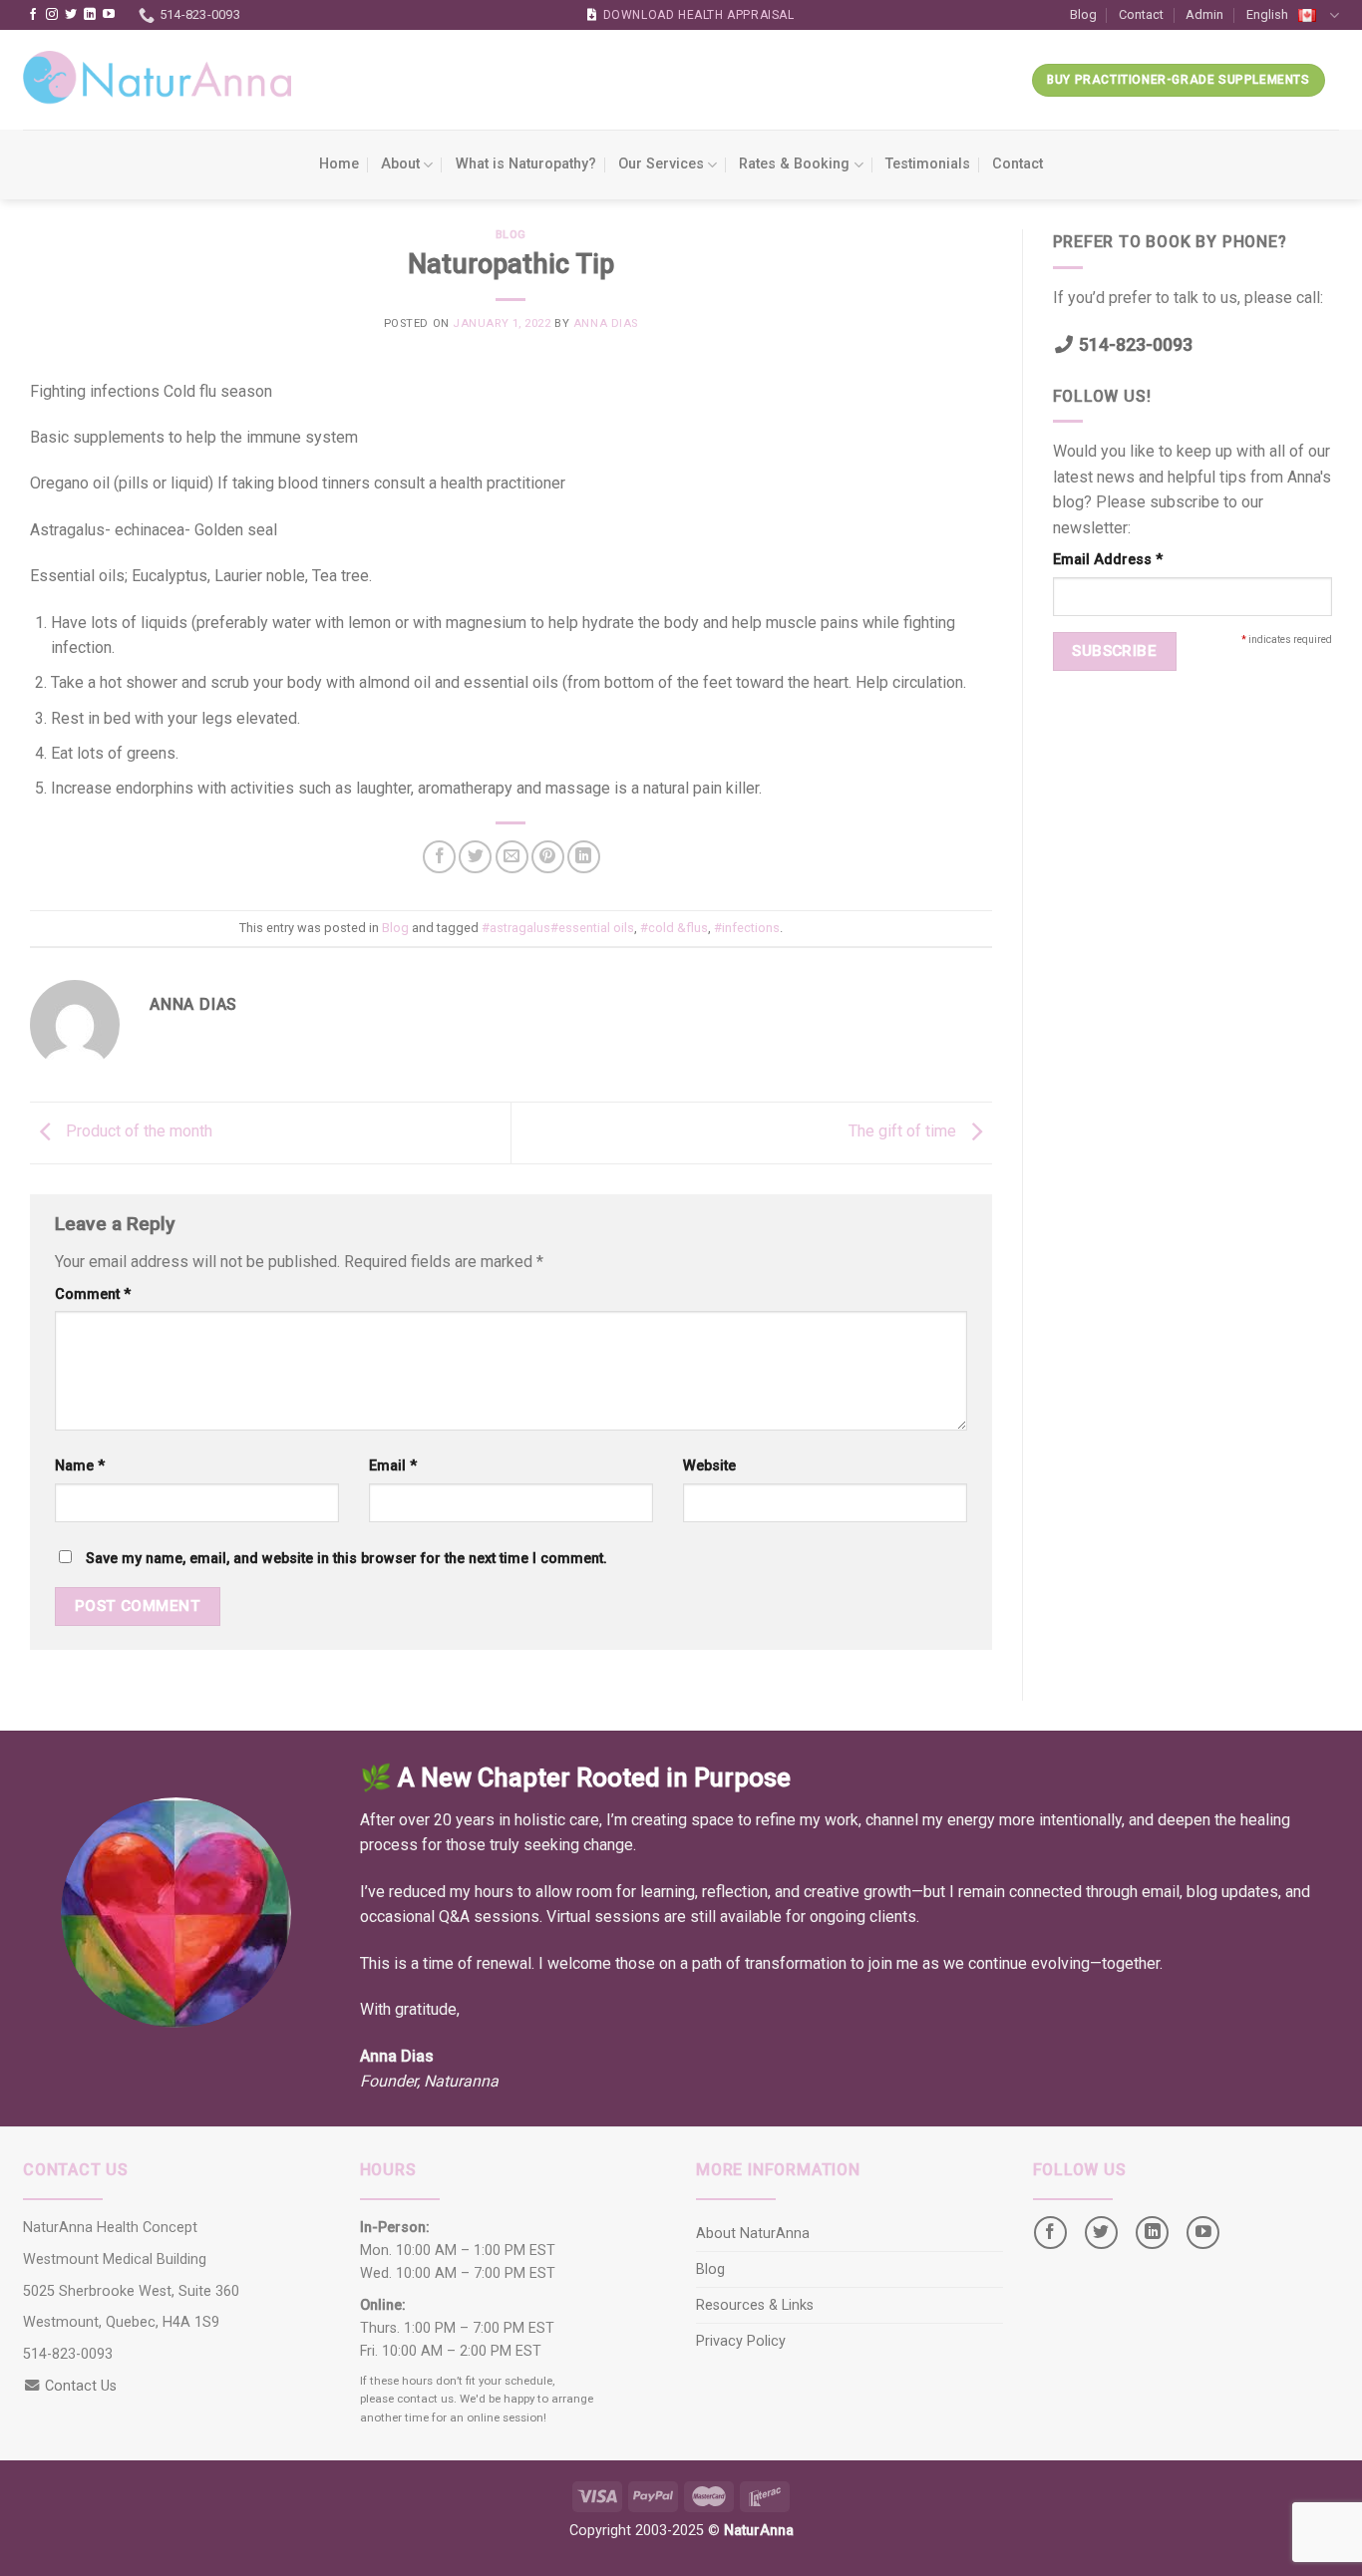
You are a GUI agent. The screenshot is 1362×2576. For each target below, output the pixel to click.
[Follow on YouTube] (109, 15)
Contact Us (81, 2386)
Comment (93, 1294)
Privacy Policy (741, 2341)
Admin (1204, 14)
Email (393, 1466)
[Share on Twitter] (475, 857)
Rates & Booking (794, 164)
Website (709, 1466)
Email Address (1108, 560)
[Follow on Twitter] (71, 15)
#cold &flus (674, 928)
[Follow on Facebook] (33, 15)
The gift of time (904, 1132)
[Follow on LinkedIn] (90, 15)
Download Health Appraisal (699, 15)
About (400, 164)
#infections (747, 928)
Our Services (661, 164)
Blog (1083, 14)
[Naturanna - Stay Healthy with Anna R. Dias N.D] (159, 80)
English (1267, 14)
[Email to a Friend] (512, 857)
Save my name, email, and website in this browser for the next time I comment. (346, 1559)
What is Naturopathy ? (526, 164)
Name (80, 1466)
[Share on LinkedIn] (584, 857)
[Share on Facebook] (439, 857)
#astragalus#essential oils (558, 928)
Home (339, 164)
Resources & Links (755, 2305)
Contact (1141, 14)
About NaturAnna (753, 2234)
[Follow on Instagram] (52, 15)
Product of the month (137, 1132)
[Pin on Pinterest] (548, 857)
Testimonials (928, 164)
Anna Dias (606, 323)
